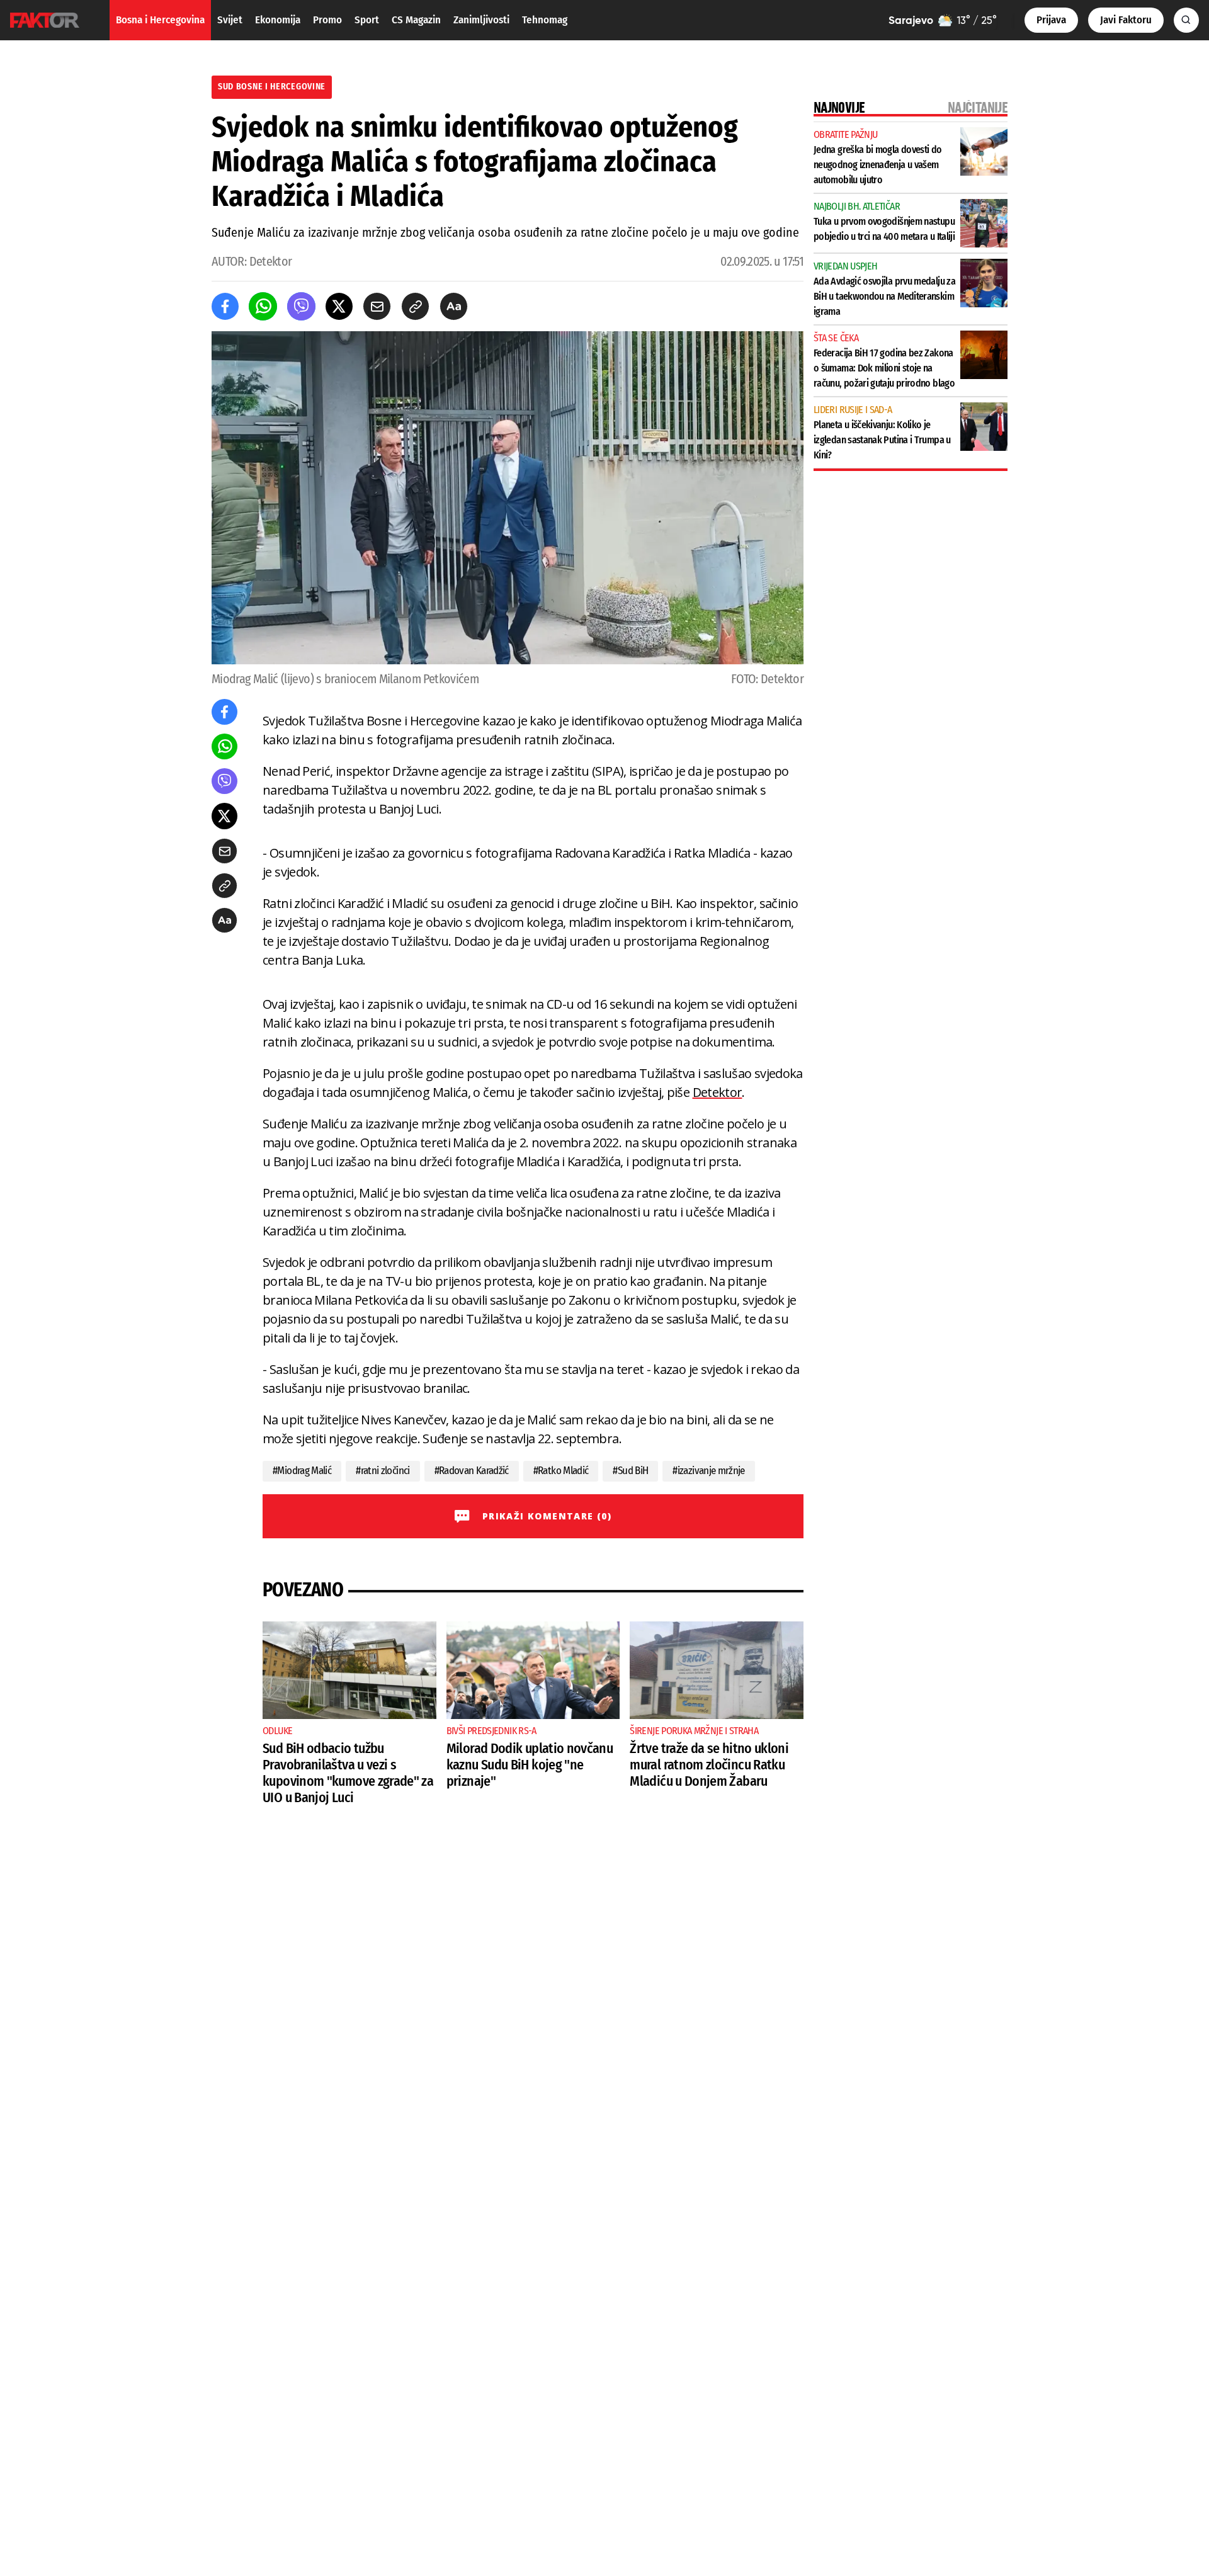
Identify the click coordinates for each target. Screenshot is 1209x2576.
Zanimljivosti (481, 20)
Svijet (230, 20)
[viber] (301, 306)
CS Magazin (416, 20)
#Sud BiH (630, 1471)
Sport (367, 20)
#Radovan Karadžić (472, 1471)
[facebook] (225, 306)
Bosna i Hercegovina (160, 20)
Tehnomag (545, 20)
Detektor (718, 1092)
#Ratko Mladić (561, 1471)
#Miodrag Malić (302, 1471)
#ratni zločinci (383, 1471)
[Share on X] (339, 306)
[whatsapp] (263, 306)
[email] (377, 306)
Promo (327, 20)
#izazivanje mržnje (709, 1471)
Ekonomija (278, 20)
